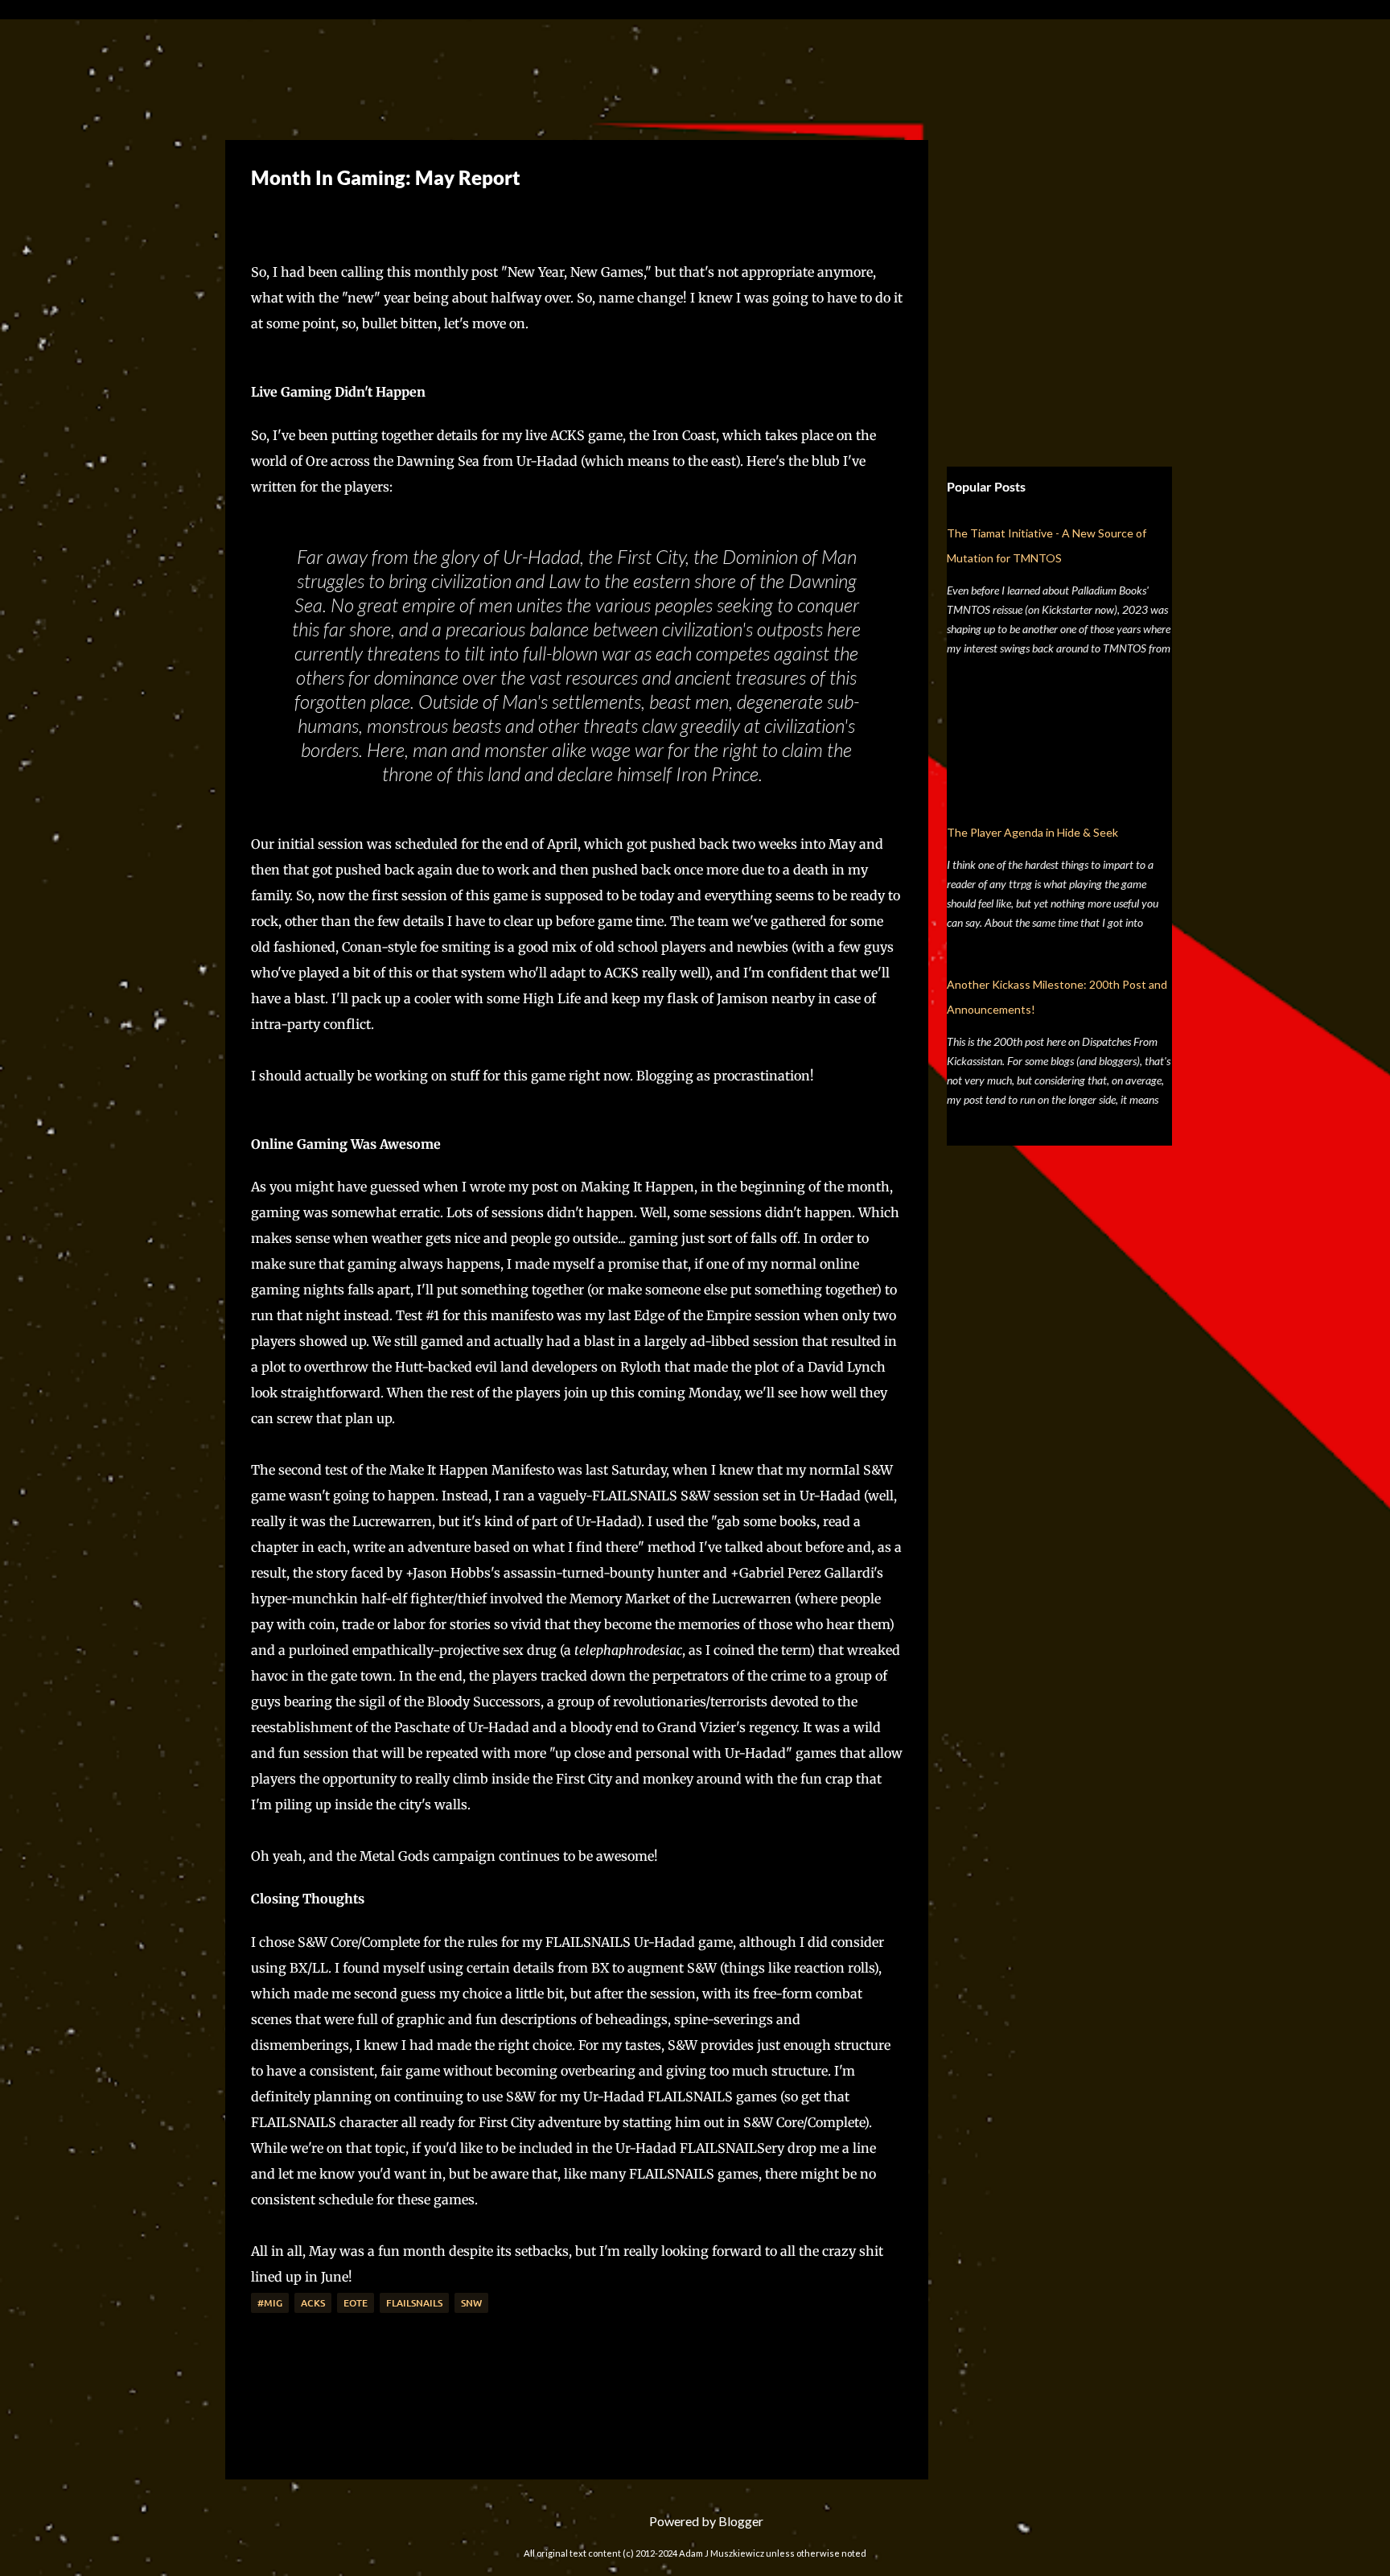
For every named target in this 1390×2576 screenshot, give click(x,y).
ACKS (313, 2303)
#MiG (270, 2303)
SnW (471, 2303)
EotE (356, 2303)
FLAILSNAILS (414, 2303)
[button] (263, 216)
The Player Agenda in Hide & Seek (1032, 832)
